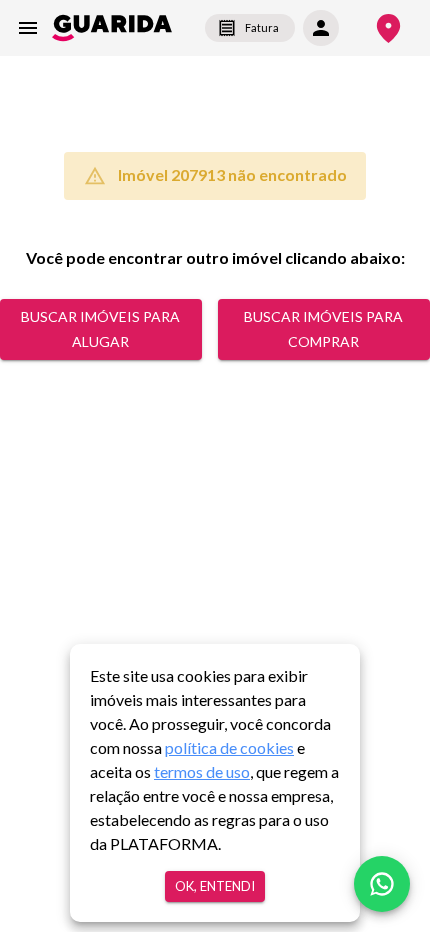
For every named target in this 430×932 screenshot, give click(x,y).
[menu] (28, 28)
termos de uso (202, 771)
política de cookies (229, 747)
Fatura (262, 27)
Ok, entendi (215, 886)
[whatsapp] (382, 884)
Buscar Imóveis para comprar (323, 329)
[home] (112, 28)
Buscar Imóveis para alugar (100, 329)
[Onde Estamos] (388, 28)
